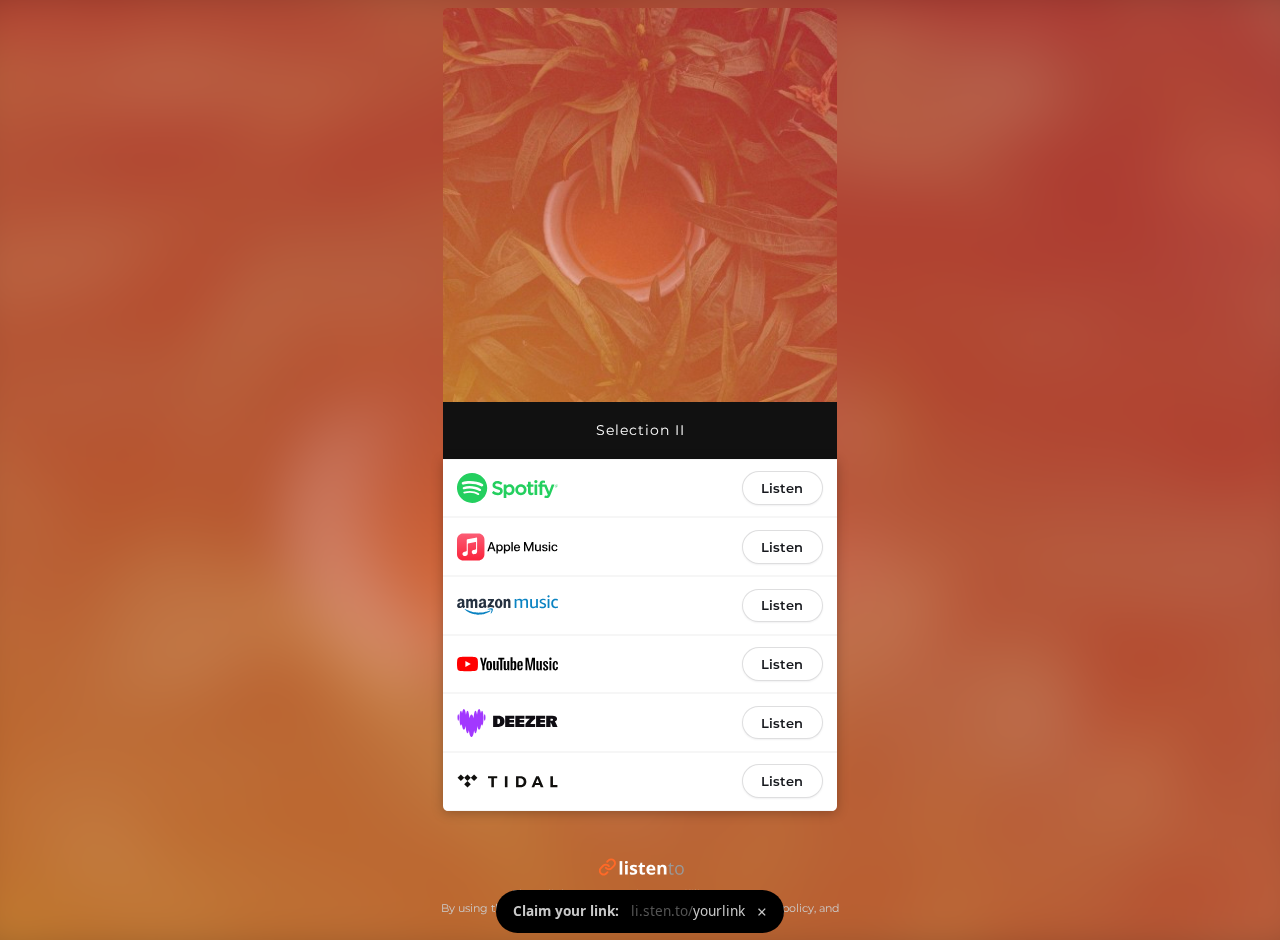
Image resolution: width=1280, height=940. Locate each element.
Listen (782, 488)
